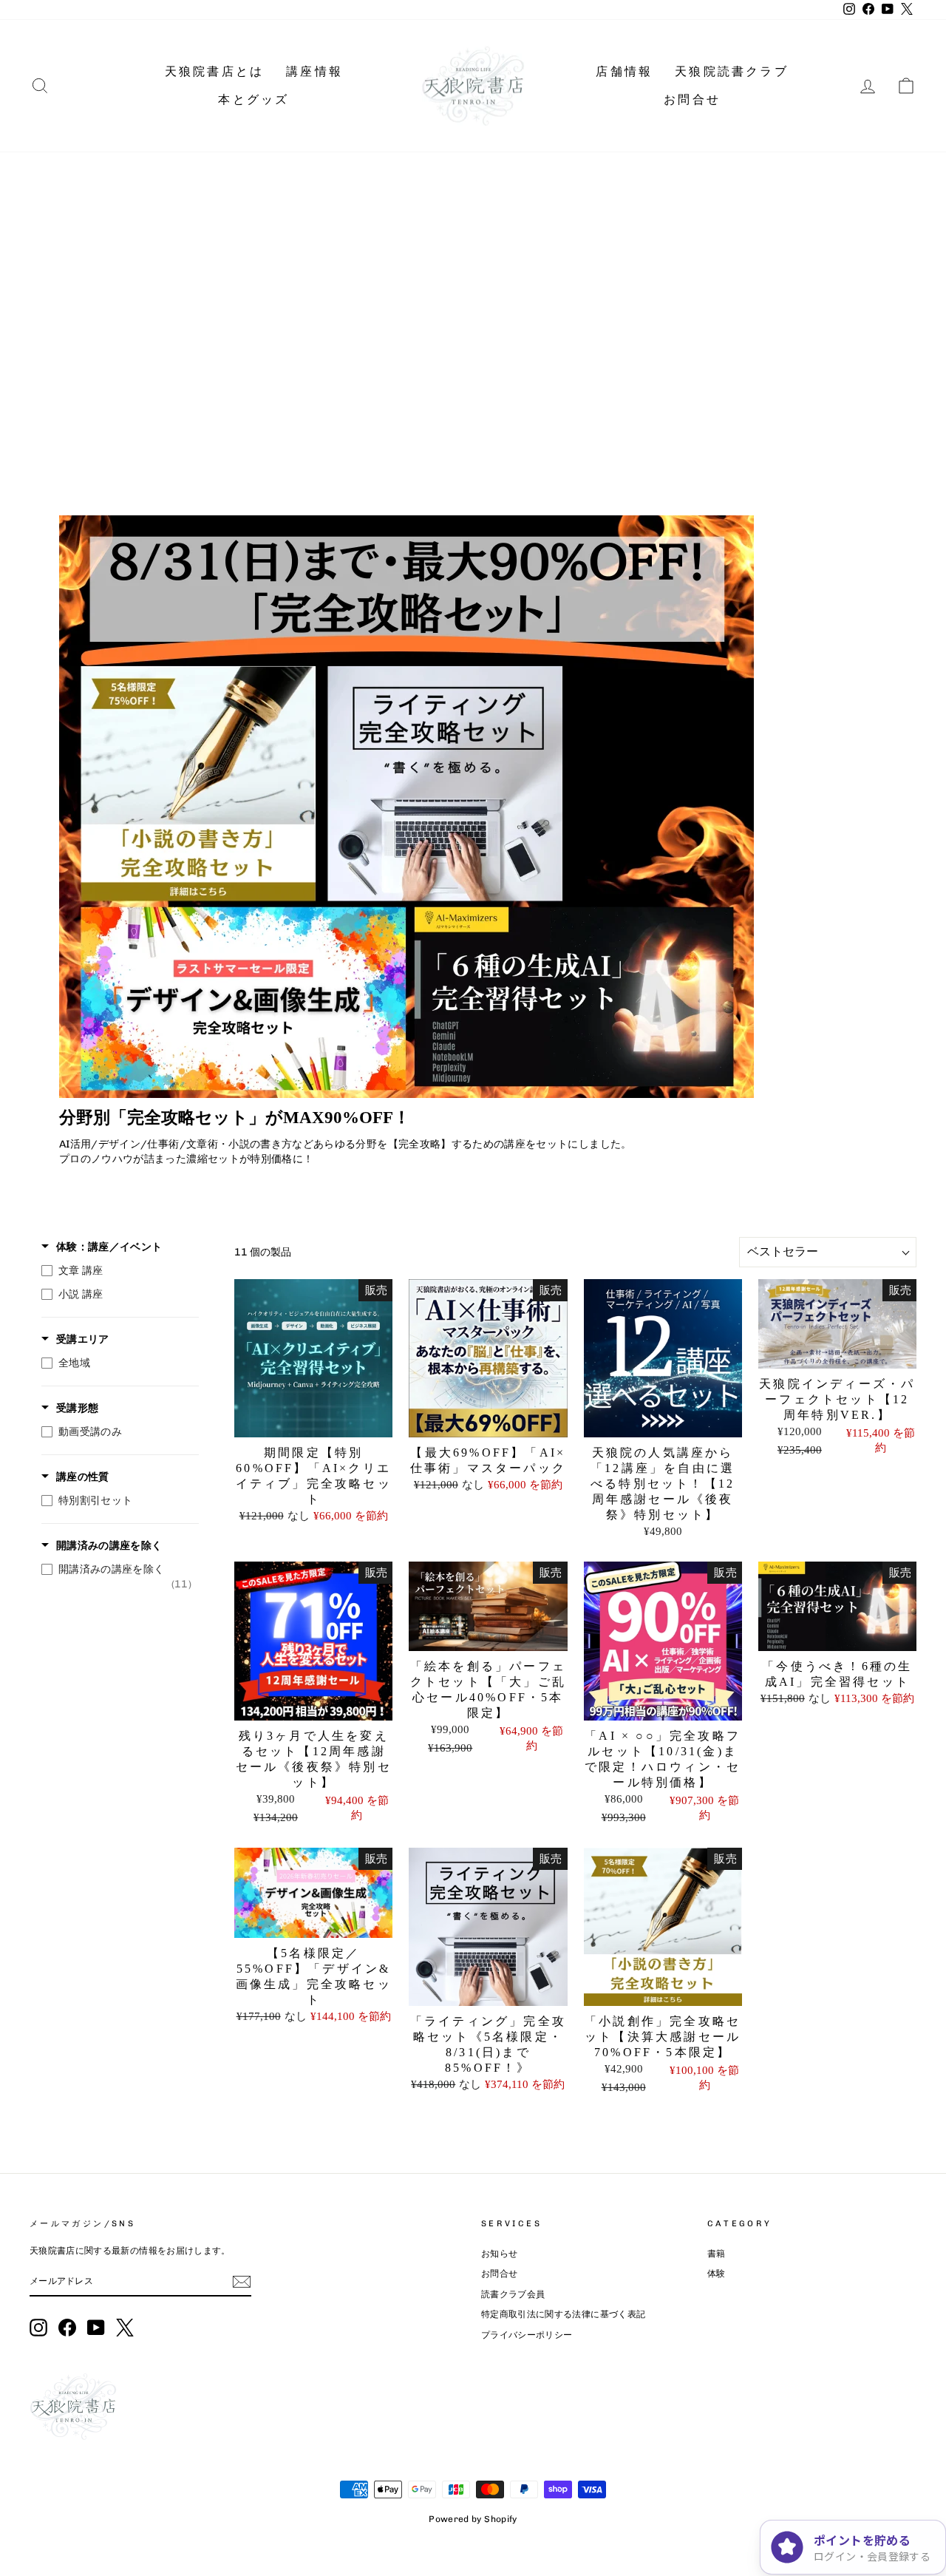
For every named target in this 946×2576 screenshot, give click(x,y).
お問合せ (692, 99)
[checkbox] (116, 1271)
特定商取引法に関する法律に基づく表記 (563, 2314)
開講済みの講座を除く (109, 1546)
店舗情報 (624, 71)
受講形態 (77, 1408)
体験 (717, 2274)
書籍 (717, 2254)
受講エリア (83, 1339)
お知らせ (499, 2254)
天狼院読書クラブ (732, 71)
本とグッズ (253, 99)
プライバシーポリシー (527, 2335)
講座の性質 (83, 1477)
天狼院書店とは (214, 71)
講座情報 (314, 71)
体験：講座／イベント (109, 1247)
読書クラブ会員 (513, 2294)
